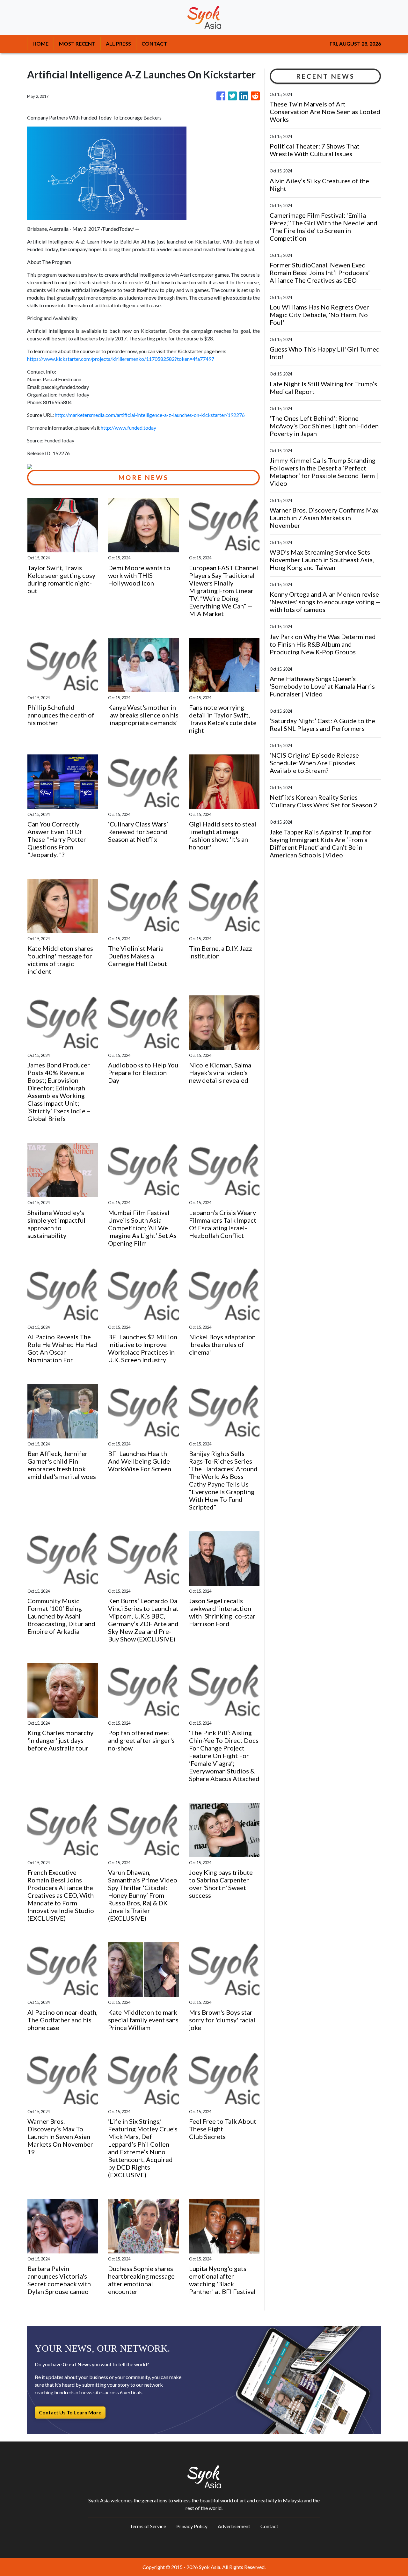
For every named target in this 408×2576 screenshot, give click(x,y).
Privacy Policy (192, 2526)
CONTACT (154, 44)
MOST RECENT (77, 44)
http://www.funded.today (128, 428)
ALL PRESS (118, 44)
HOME (40, 44)
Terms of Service (148, 2526)
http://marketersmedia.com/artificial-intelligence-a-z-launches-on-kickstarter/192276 (150, 415)
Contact (269, 2526)
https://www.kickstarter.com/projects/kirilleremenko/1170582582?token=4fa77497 (121, 359)
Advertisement (234, 2526)
